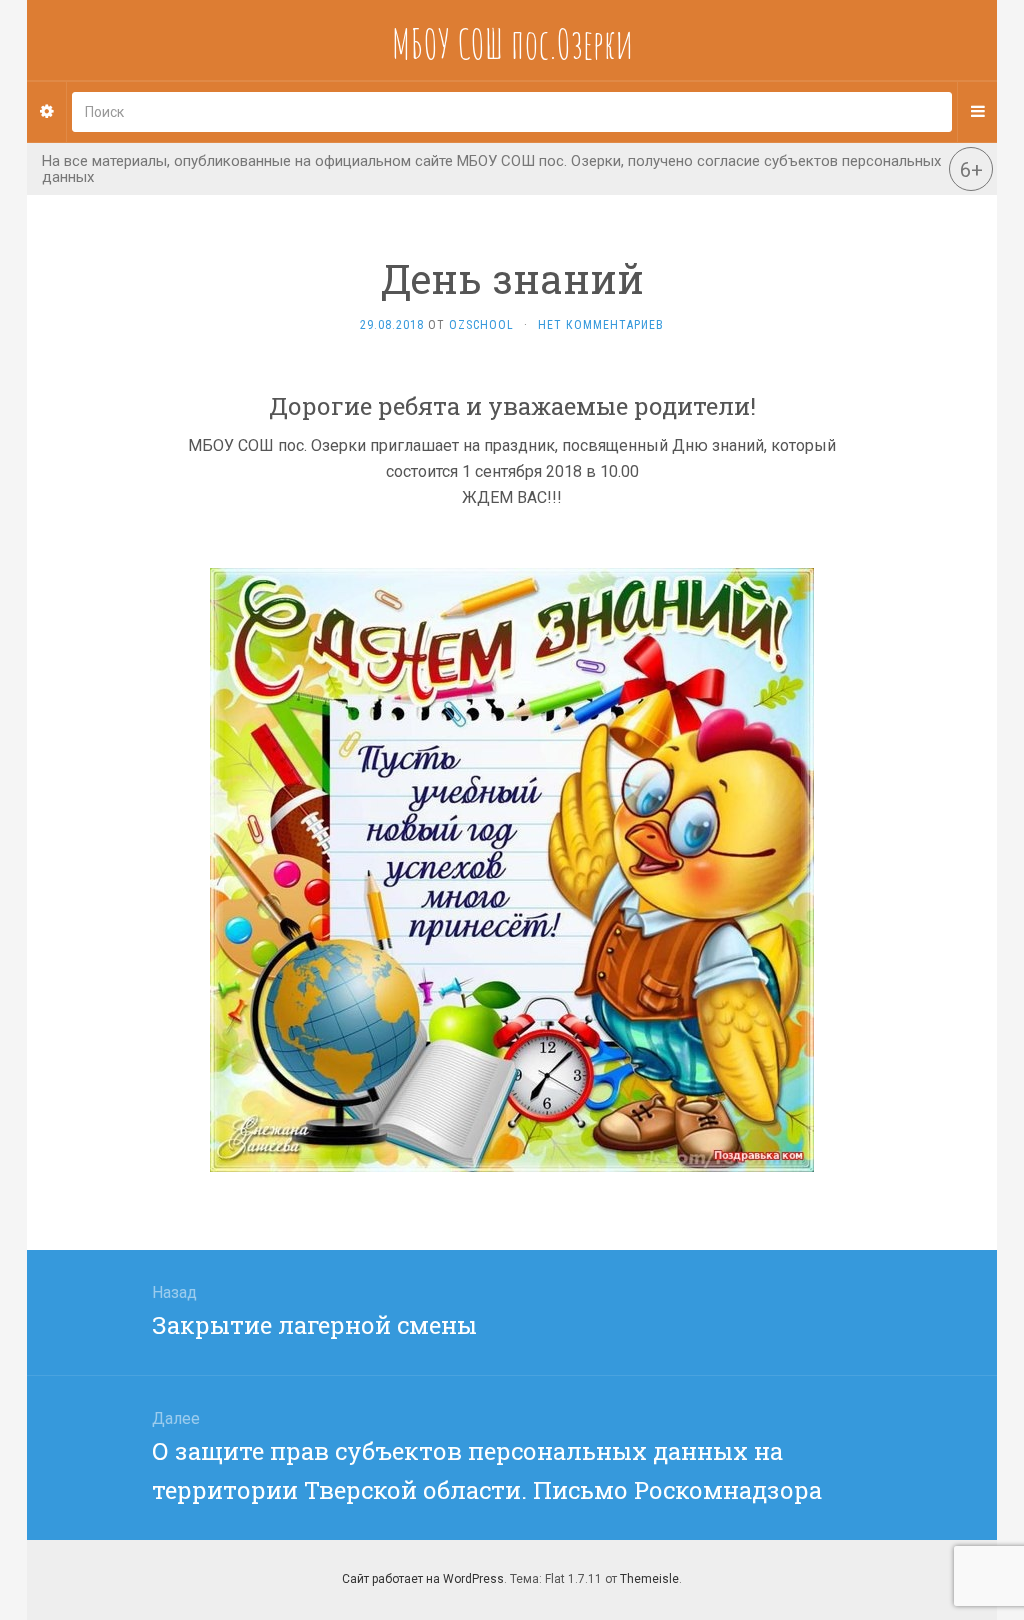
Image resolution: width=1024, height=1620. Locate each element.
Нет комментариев (601, 325)
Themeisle (649, 1579)
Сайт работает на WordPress (423, 1579)
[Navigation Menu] (977, 112)
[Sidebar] (47, 112)
